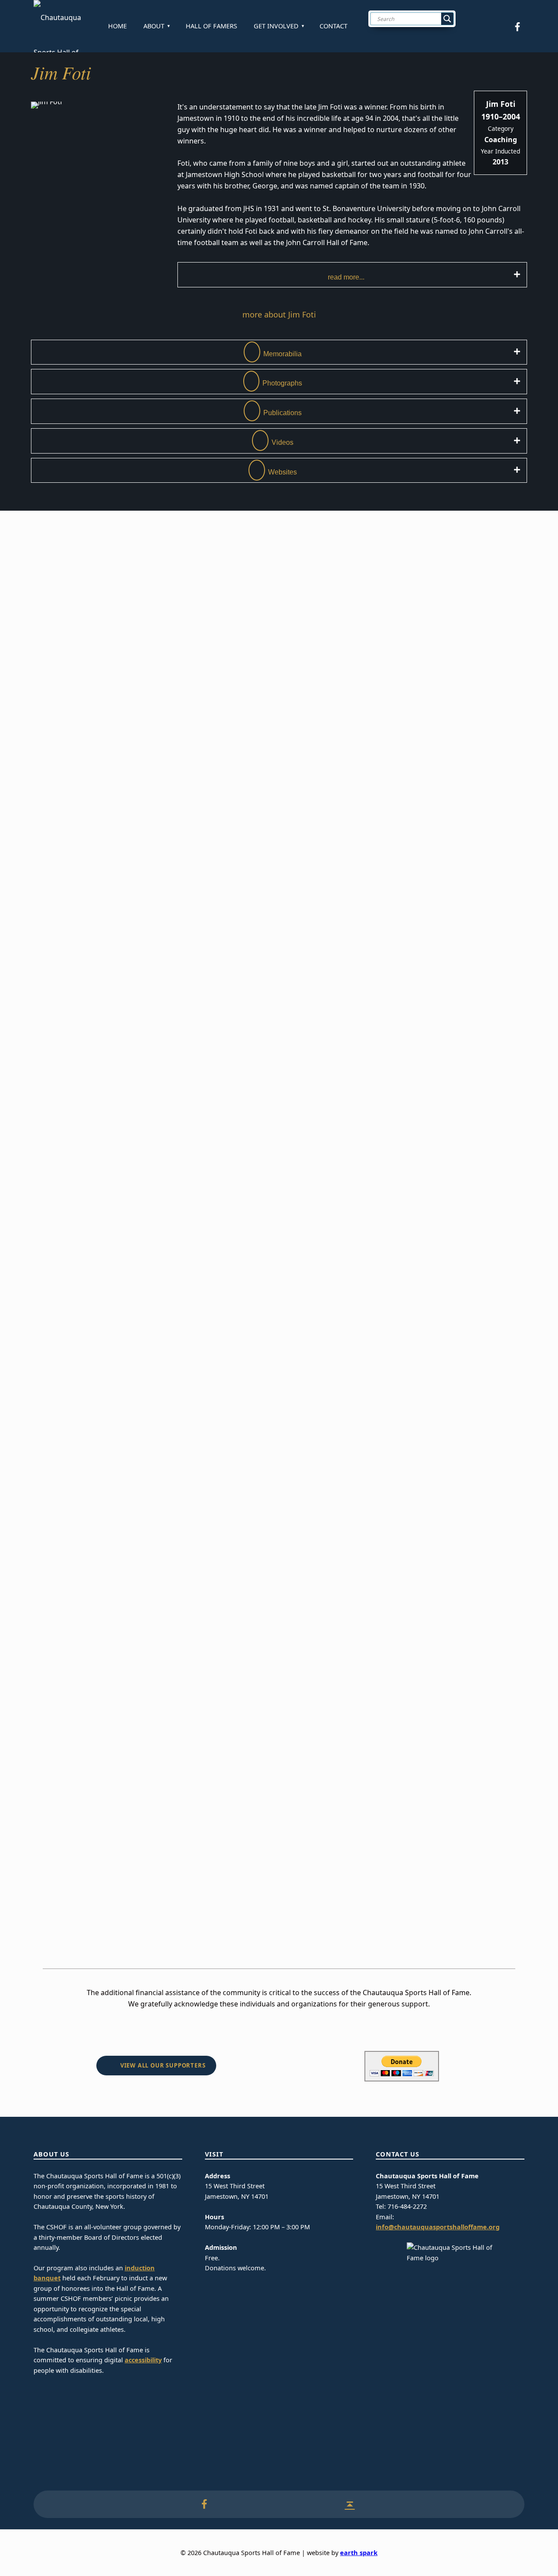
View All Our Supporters (163, 2065)
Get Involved (276, 26)
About (154, 26)
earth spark (359, 2553)
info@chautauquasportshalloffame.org (438, 2227)
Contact (333, 26)
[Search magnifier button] (447, 19)
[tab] (352, 275)
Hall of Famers (211, 26)
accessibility (143, 2360)
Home (117, 26)
